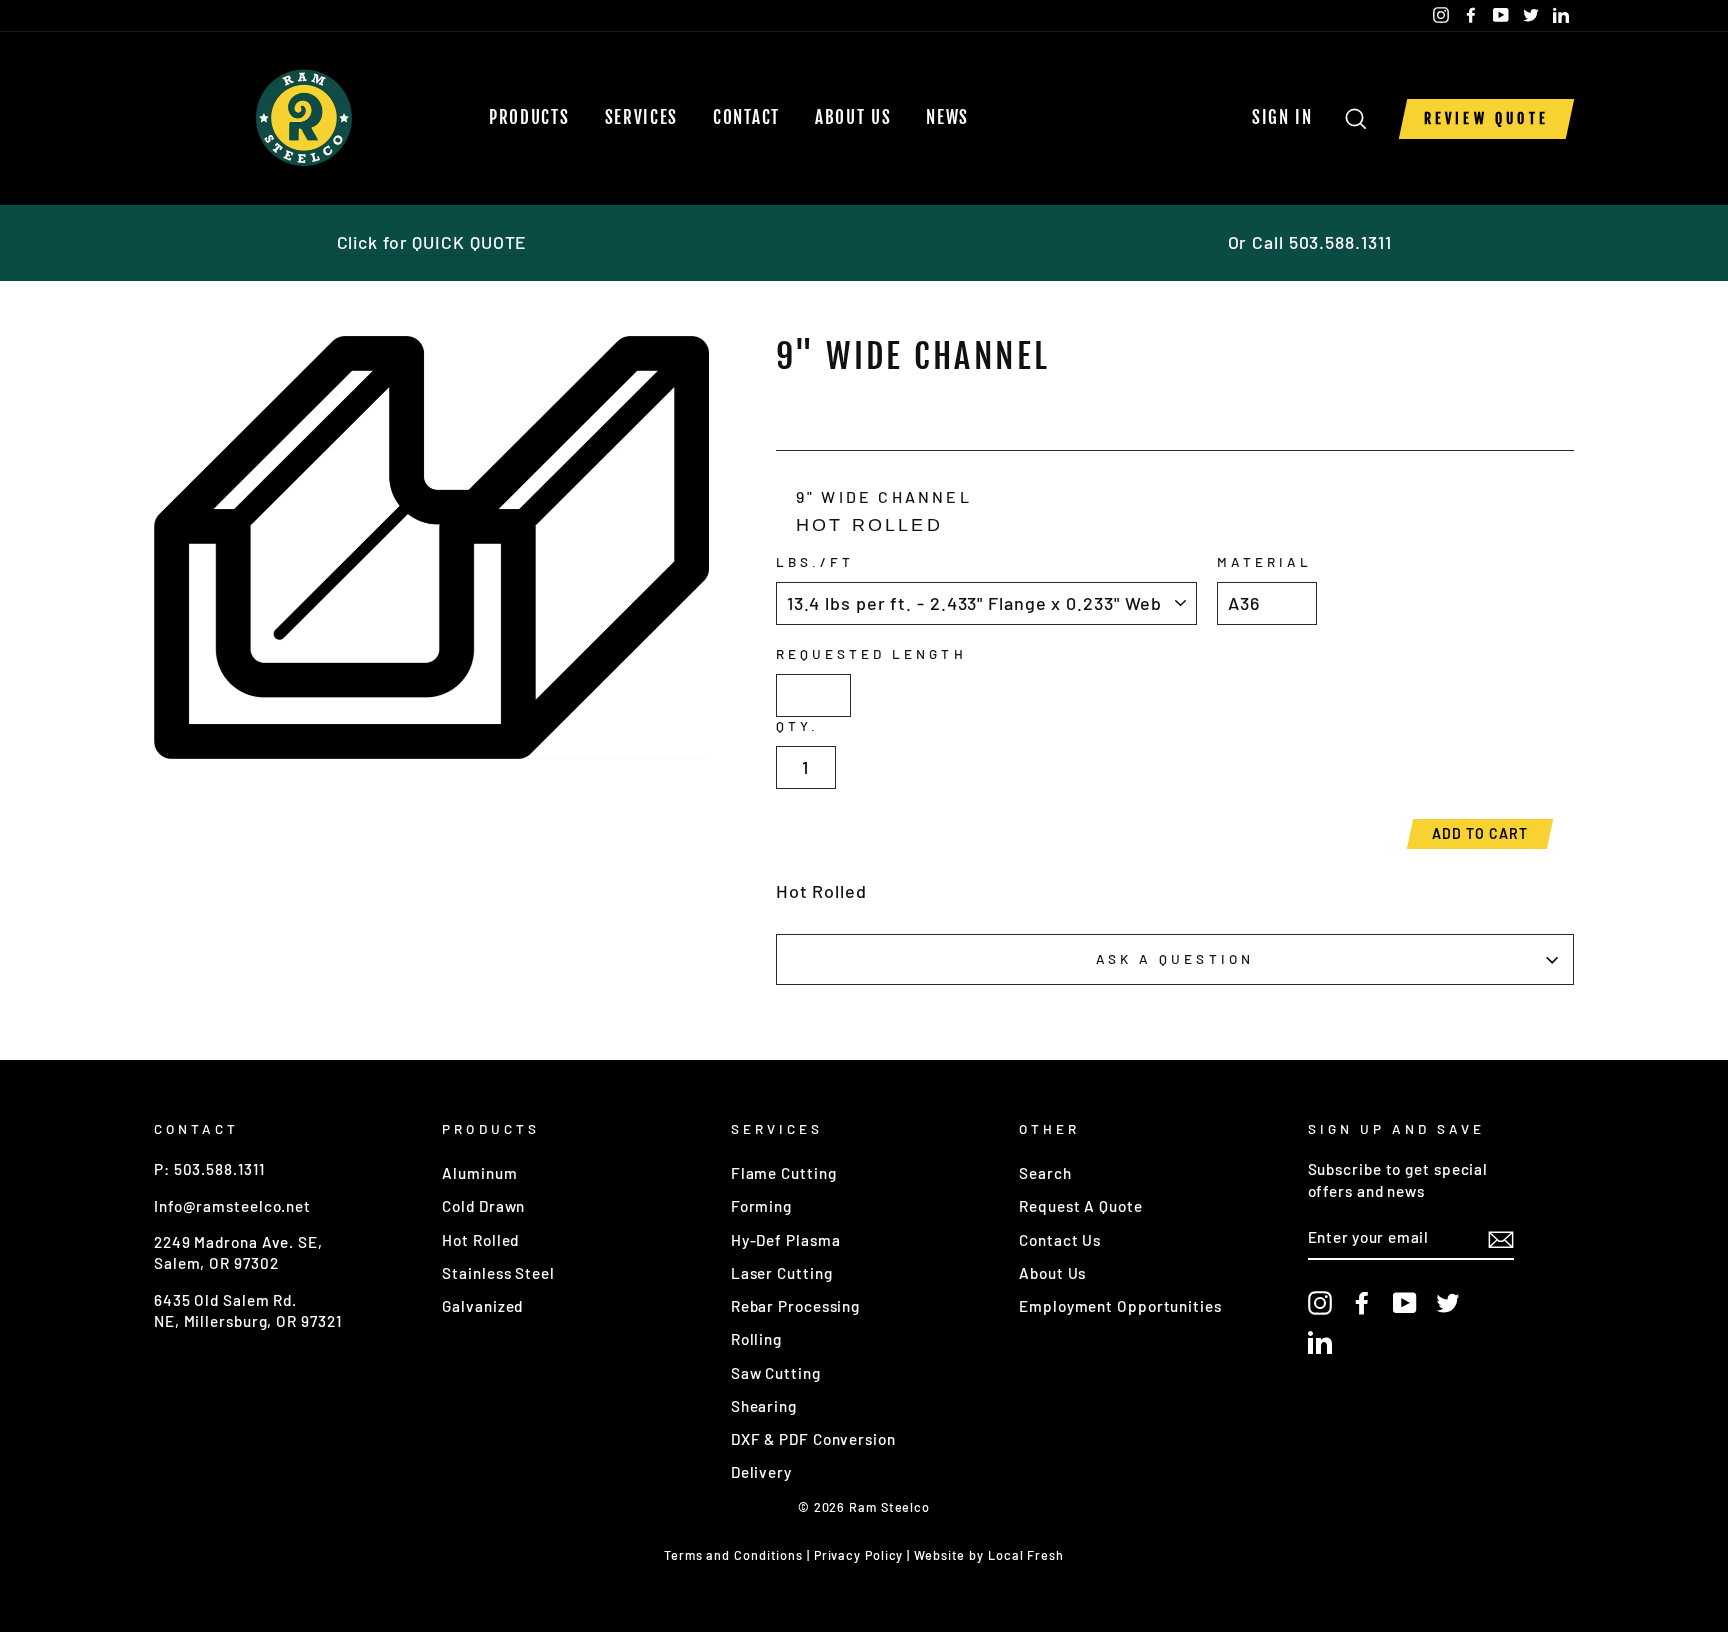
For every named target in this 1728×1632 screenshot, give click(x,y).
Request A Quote (1081, 1206)
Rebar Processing (795, 1306)
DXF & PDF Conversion (813, 1439)
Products (529, 117)
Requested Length (871, 653)
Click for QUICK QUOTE (432, 242)
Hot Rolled (480, 1240)
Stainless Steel (498, 1273)
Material (1264, 561)
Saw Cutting (776, 1373)
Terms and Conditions (733, 1555)
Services (642, 117)
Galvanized (482, 1306)
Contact (746, 117)
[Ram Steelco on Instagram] (1320, 1302)
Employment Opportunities (1120, 1306)
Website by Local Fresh (989, 1555)
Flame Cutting (784, 1173)
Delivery (761, 1472)
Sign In (1288, 117)
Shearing (764, 1406)
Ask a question (1175, 958)
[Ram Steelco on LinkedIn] (1320, 1342)
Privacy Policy (859, 1555)
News (947, 117)
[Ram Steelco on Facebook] (1362, 1302)
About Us (853, 117)
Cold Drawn (483, 1206)
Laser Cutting (782, 1273)
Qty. (797, 725)
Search (1045, 1173)
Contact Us (1060, 1240)
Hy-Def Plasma (786, 1240)
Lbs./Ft (815, 561)
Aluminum (479, 1173)
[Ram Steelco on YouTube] (1405, 1302)
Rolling (756, 1339)
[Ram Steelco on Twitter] (1448, 1302)
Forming (761, 1206)
